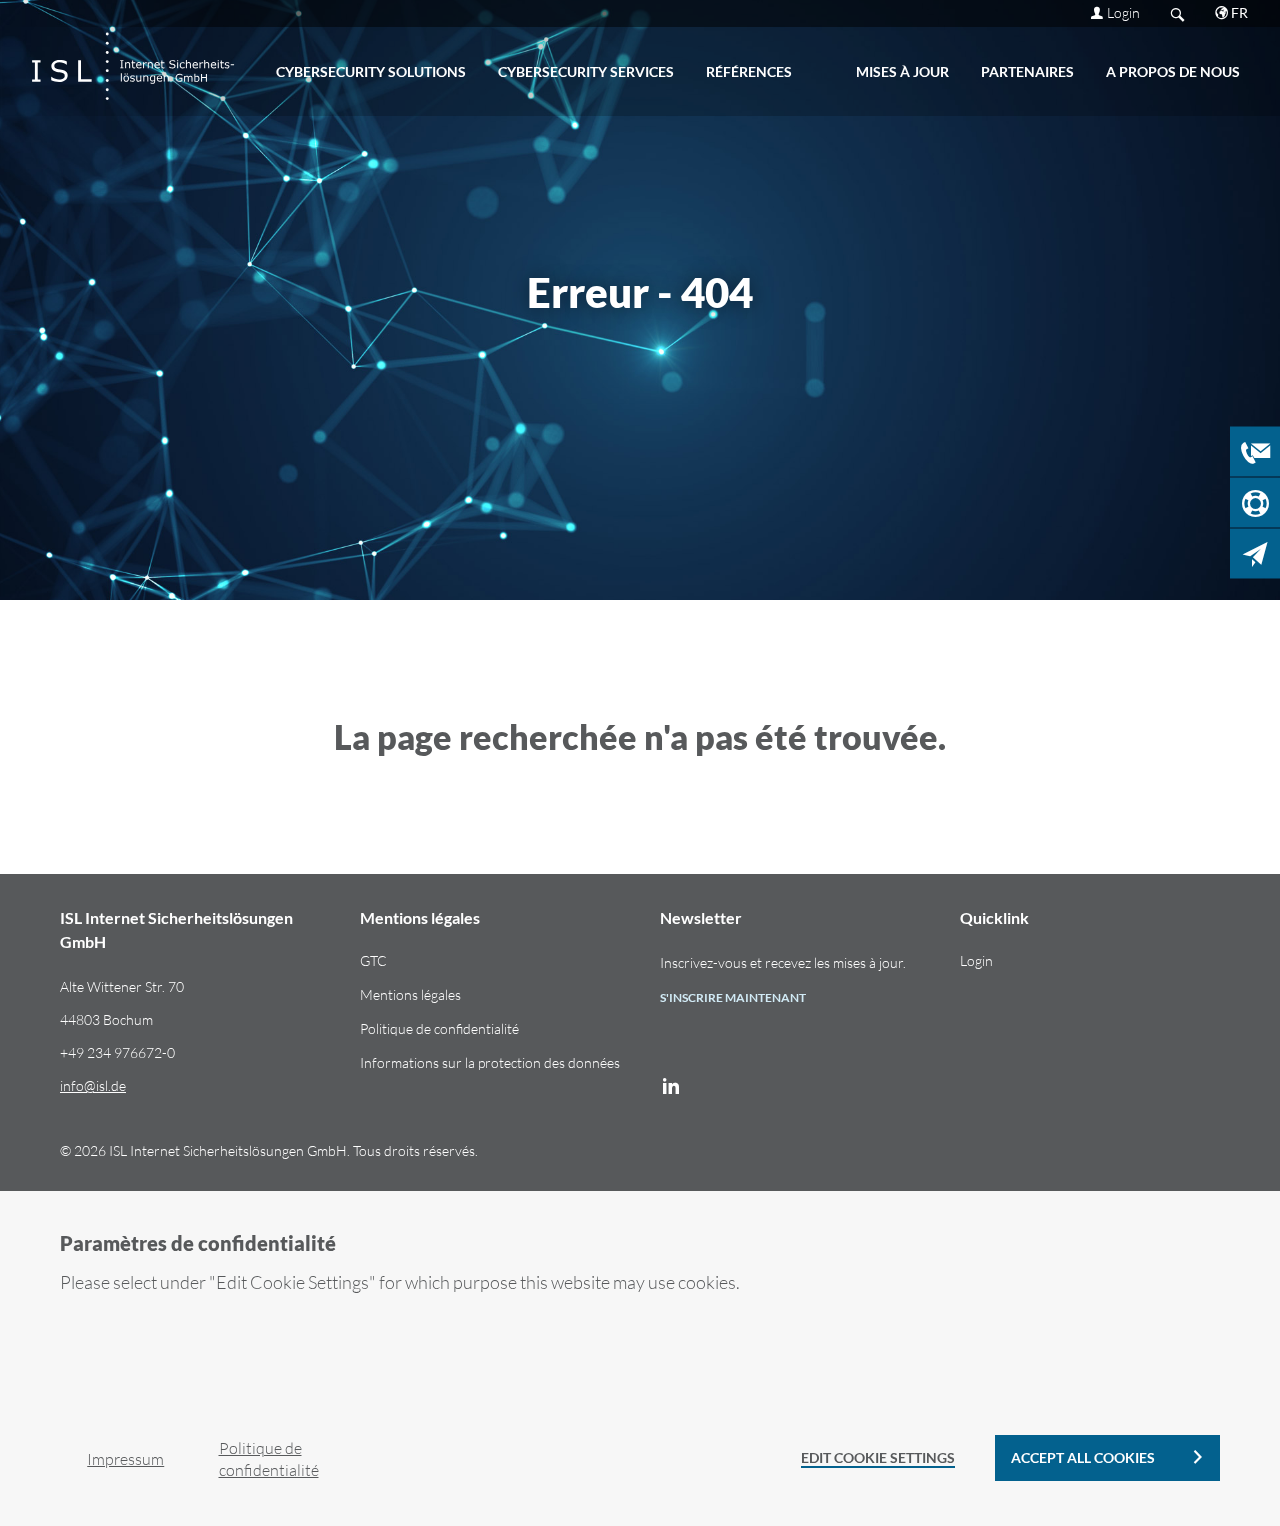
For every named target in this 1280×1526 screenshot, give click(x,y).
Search (1177, 13)
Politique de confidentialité (439, 1028)
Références (749, 71)
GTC (373, 960)
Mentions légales (410, 994)
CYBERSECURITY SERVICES (586, 71)
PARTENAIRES (1027, 71)
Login (1123, 12)
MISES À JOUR (902, 71)
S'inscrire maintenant (733, 997)
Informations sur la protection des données (490, 1062)
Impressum (125, 1459)
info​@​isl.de (93, 1085)
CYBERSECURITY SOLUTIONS (371, 71)
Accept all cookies (1083, 1457)
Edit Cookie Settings (878, 1457)
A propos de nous (1173, 71)
